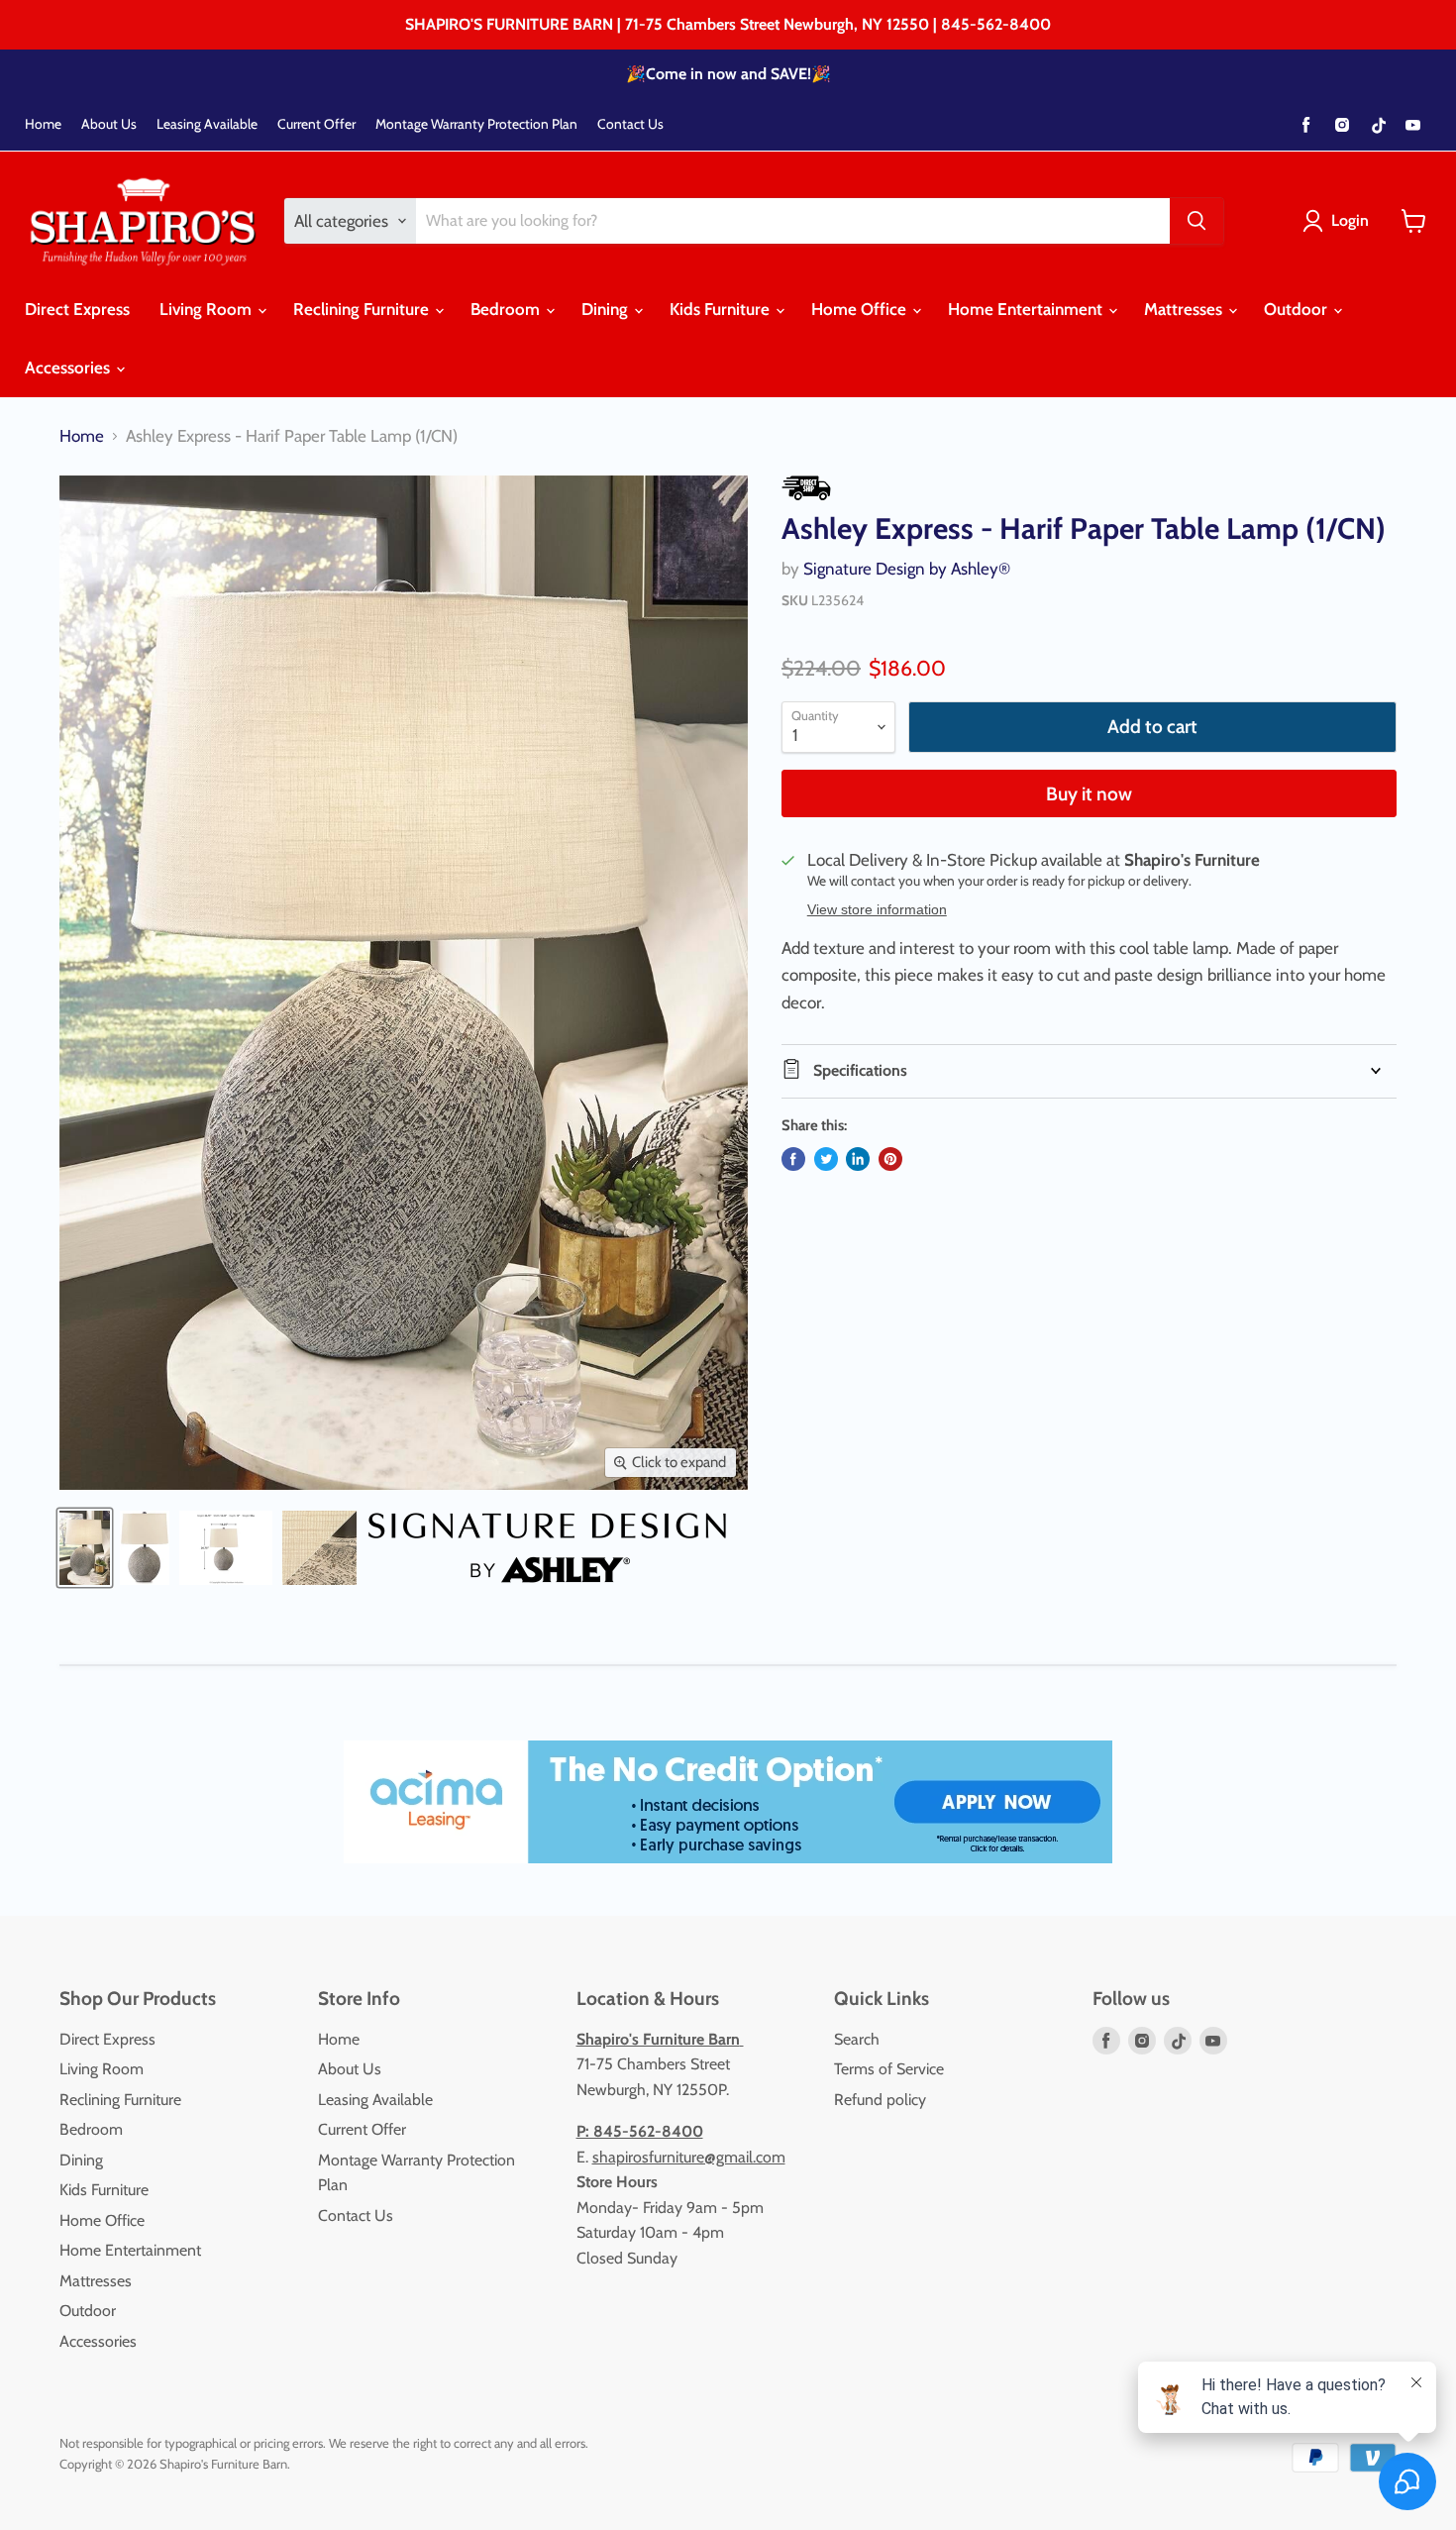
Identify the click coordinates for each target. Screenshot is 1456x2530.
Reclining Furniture (363, 309)
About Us (109, 124)
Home (43, 124)
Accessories (69, 368)
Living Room (208, 309)
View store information (877, 910)
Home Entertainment (1027, 309)
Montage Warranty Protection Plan (476, 124)
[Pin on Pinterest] (890, 1159)
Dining (607, 309)
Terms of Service (889, 2069)
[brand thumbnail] (547, 1548)
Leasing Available (207, 124)
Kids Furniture (722, 309)
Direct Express (77, 309)
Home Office (861, 309)
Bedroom (507, 309)
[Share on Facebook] (793, 1159)
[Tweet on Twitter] (826, 1159)
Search (857, 2039)
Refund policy (880, 2100)
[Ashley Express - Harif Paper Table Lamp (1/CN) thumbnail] (85, 1548)
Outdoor (1298, 309)
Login (1350, 220)
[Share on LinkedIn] (858, 1159)
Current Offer (316, 124)
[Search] (1196, 221)
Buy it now (1089, 794)
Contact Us (630, 124)
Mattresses (1185, 309)
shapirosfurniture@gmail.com (689, 2157)
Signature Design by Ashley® (907, 569)
